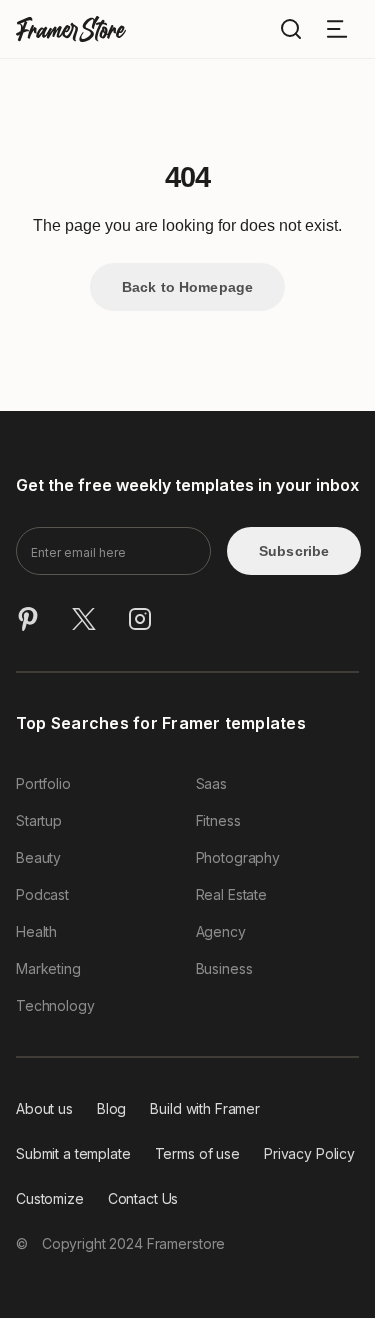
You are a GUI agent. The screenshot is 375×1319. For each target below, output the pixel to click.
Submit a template (73, 1153)
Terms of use (197, 1153)
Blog (111, 1108)
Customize (50, 1198)
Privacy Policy (309, 1153)
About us (44, 1108)
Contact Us (143, 1198)
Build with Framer (205, 1108)
